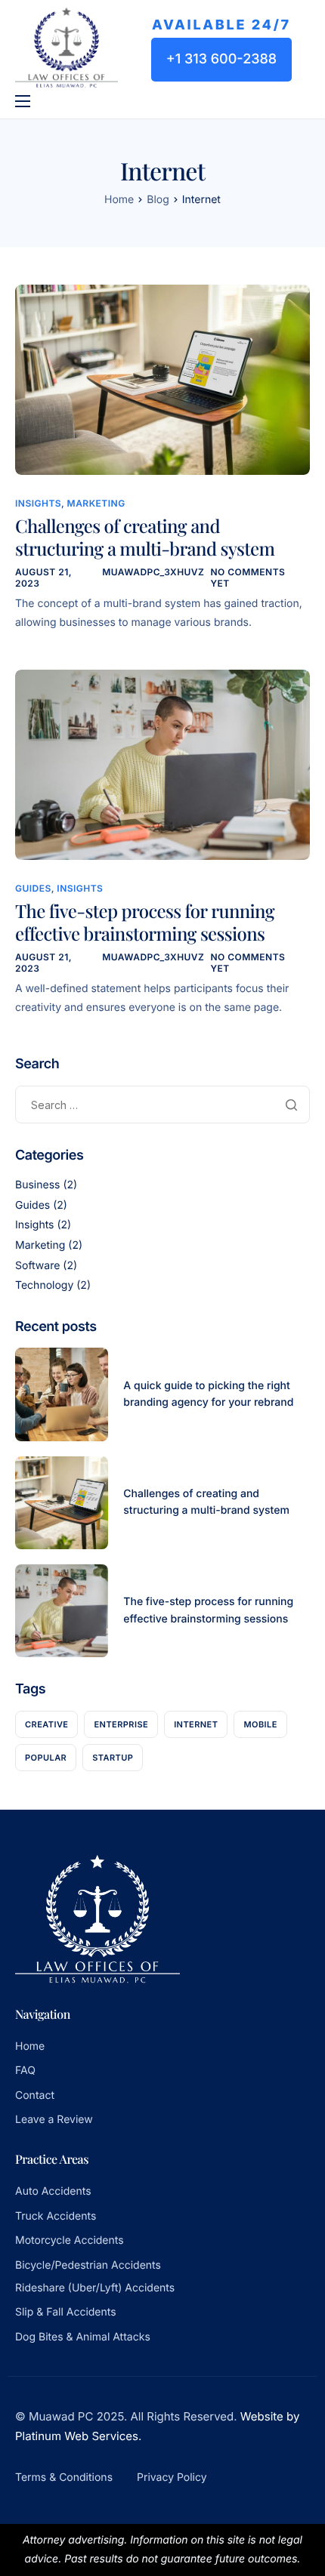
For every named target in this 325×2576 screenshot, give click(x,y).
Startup (113, 1758)
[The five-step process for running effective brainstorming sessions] (162, 764)
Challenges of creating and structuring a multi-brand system (145, 538)
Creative (46, 1724)
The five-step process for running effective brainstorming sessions (145, 923)
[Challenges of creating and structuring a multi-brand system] (162, 379)
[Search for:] (162, 1105)
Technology (44, 1285)
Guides (33, 888)
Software (37, 1266)
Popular (46, 1758)
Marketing (96, 503)
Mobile (260, 1724)
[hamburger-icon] (23, 101)
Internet (196, 1724)
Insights (38, 503)
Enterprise (121, 1724)
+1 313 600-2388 (222, 59)
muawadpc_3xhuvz (153, 572)
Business (37, 1185)
